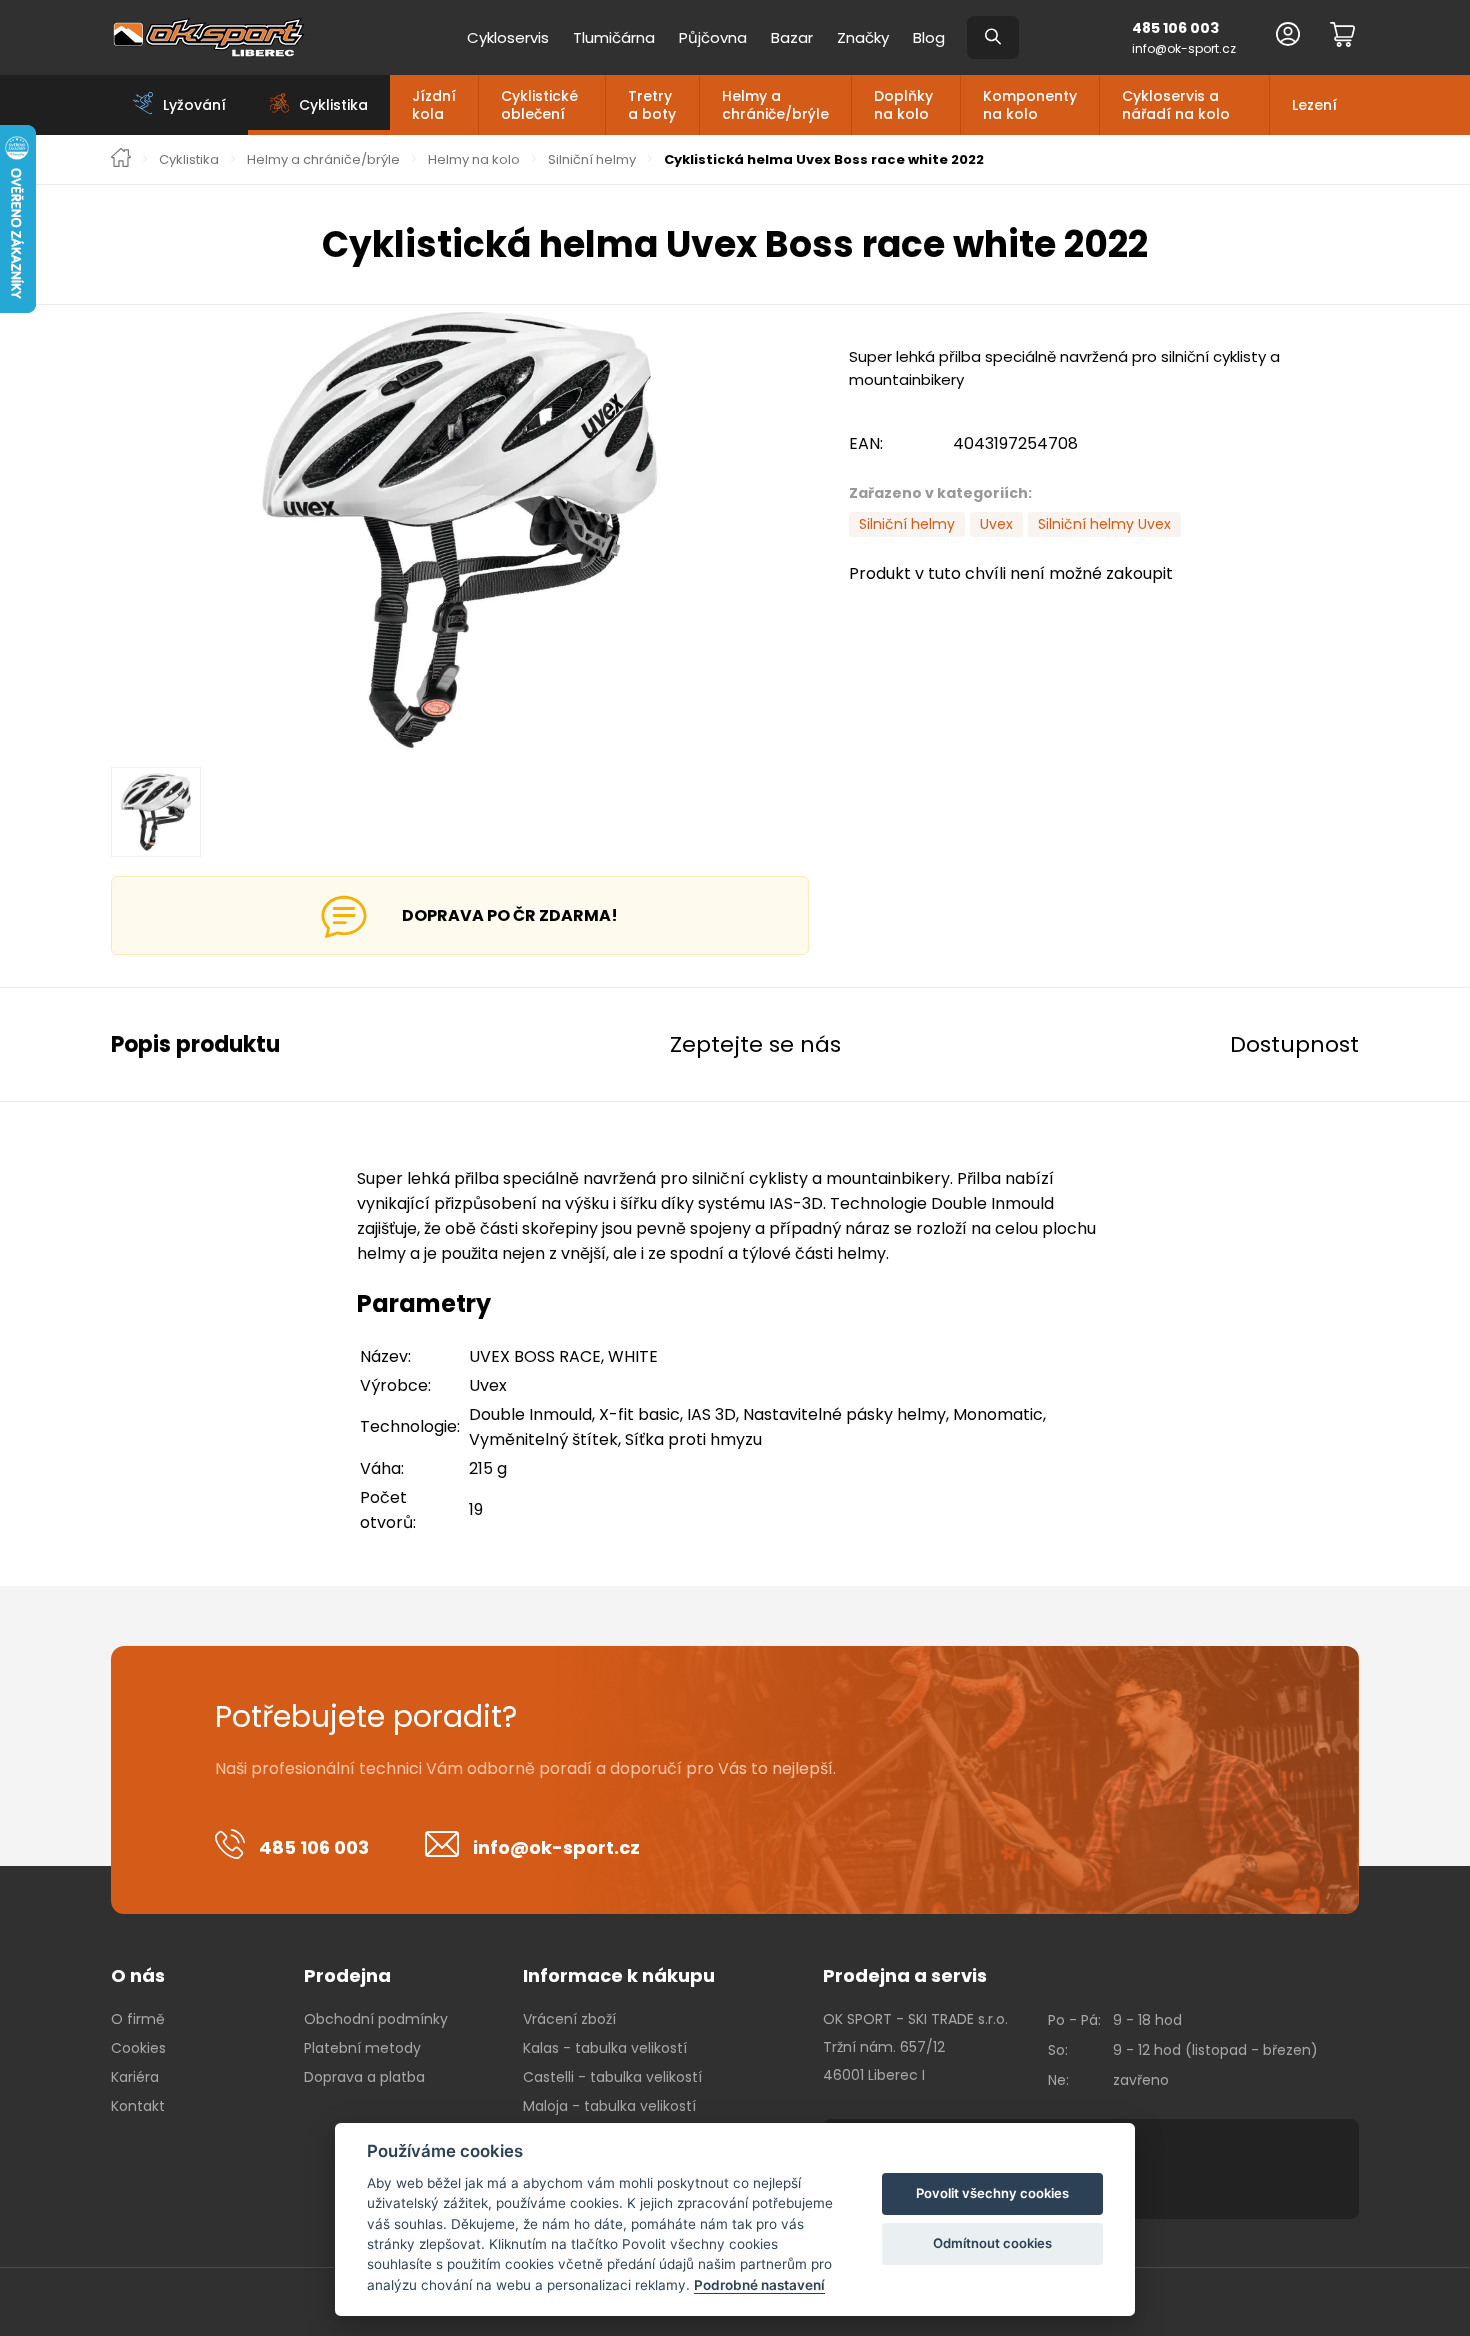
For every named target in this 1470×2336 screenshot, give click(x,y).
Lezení (1314, 105)
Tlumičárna (614, 37)
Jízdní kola (434, 105)
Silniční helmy (592, 160)
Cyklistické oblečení (539, 105)
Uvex (996, 524)
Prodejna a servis (905, 1975)
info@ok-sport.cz (1184, 48)
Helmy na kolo (474, 160)
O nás (138, 1975)
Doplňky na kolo (903, 105)
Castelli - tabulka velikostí (612, 2077)
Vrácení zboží (569, 2019)
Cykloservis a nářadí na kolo (1176, 105)
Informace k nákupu (619, 1975)
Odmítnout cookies (992, 2243)
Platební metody (362, 2048)
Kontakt (138, 2106)
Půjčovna (713, 37)
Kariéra (135, 2077)
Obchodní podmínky (376, 2019)
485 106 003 (1175, 28)
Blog (929, 37)
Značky (863, 37)
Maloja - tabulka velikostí (609, 2106)
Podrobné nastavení (759, 2285)
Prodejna (347, 1975)
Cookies (138, 2048)
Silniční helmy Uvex (1104, 524)
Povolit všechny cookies (992, 2193)
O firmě (138, 2019)
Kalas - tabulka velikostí (605, 2048)
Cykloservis (508, 37)
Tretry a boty (652, 105)
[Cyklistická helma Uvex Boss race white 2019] (460, 530)
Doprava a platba (364, 2077)
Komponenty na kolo (1030, 105)
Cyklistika (189, 160)
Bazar (792, 37)
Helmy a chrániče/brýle (775, 105)
